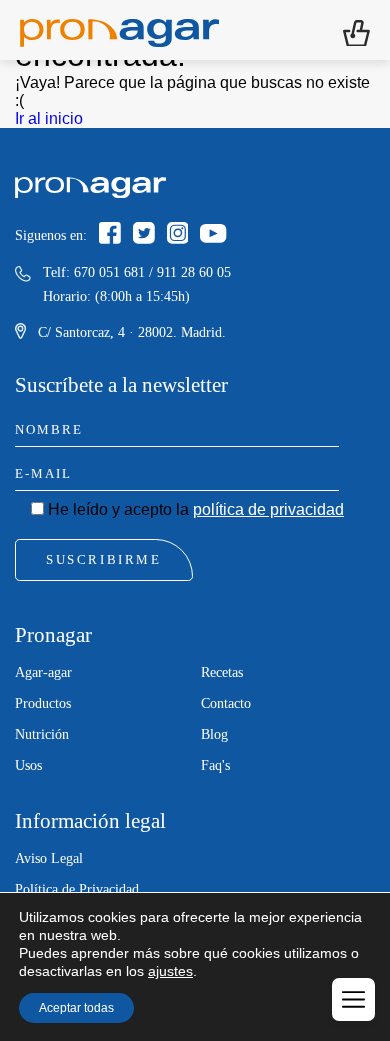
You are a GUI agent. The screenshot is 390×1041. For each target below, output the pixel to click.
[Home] (119, 30)
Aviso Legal (49, 858)
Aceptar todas (76, 1008)
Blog (214, 734)
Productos (43, 703)
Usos (28, 765)
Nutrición (42, 734)
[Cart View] (356, 30)
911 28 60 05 (194, 272)
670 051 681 (109, 272)
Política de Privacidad (77, 889)
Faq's (215, 765)
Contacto (226, 703)
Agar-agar (43, 672)
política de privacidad (268, 509)
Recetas (222, 672)
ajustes (170, 971)
